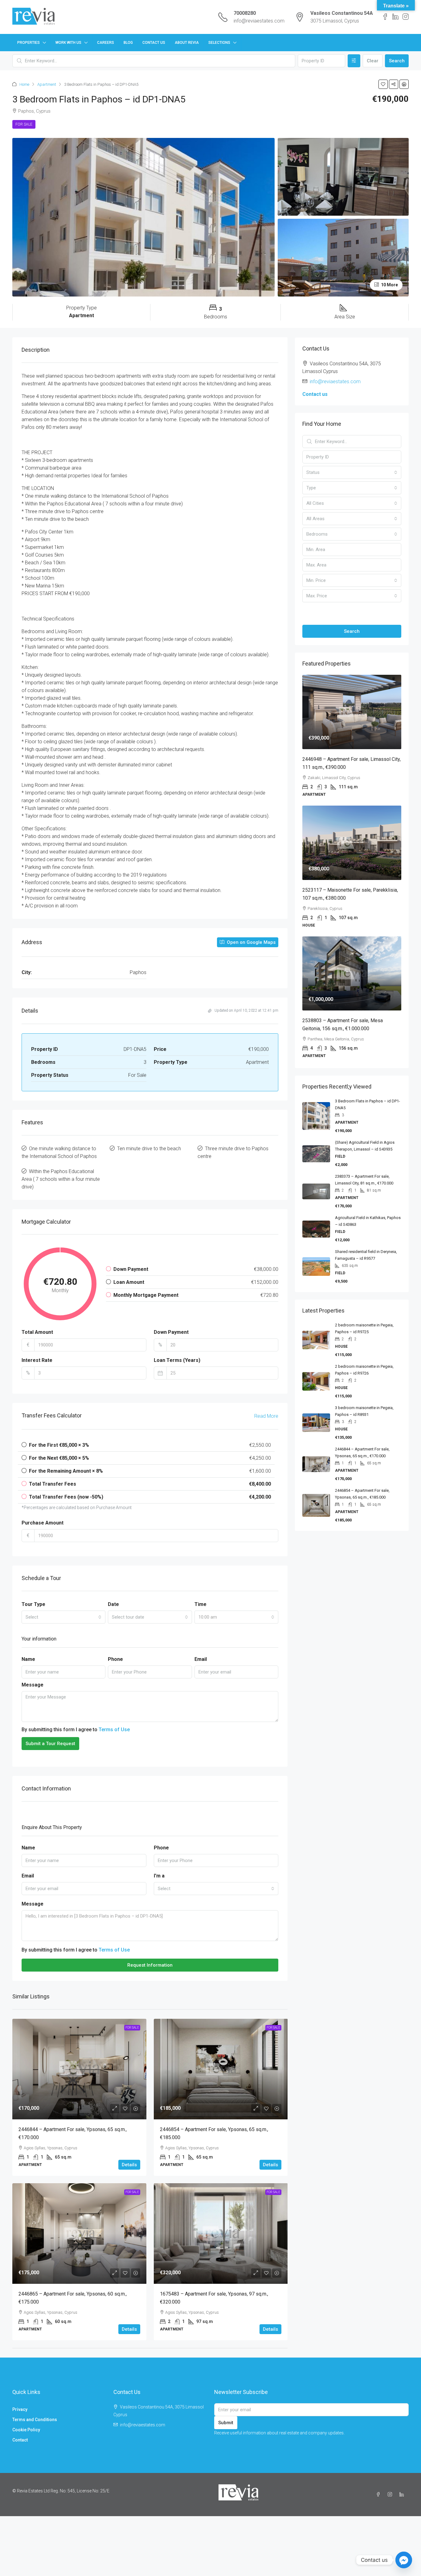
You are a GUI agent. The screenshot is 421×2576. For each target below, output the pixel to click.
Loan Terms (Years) (177, 1360)
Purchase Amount (43, 1523)
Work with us (68, 43)
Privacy (20, 2409)
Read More (266, 1416)
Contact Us (154, 43)
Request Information (150, 1965)
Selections (219, 43)
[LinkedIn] (403, 2495)
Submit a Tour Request (50, 1744)
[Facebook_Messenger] (404, 2560)
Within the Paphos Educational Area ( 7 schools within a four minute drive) (61, 1179)
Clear (373, 61)
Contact (20, 2440)
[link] (79, 2069)
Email (201, 1659)
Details (129, 2165)
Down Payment (171, 1332)
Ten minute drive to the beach (149, 1149)
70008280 (245, 13)
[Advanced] (354, 61)
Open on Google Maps (251, 942)
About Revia (187, 43)
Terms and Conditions (35, 2420)
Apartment (47, 84)
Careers (106, 43)
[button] (383, 84)
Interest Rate (37, 1360)
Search (397, 61)
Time (200, 1604)
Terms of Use (114, 1730)
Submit (226, 2423)
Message (33, 1685)
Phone (115, 1659)
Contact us (315, 394)
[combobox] (63, 1617)
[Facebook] (379, 2495)
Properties (29, 43)
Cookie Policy (26, 2430)
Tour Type (33, 1604)
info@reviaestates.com (259, 21)
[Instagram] (391, 2495)
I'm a (159, 1876)
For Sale (24, 124)
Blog (128, 43)
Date (113, 1604)
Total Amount (37, 1332)
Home (24, 84)
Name (28, 1659)
